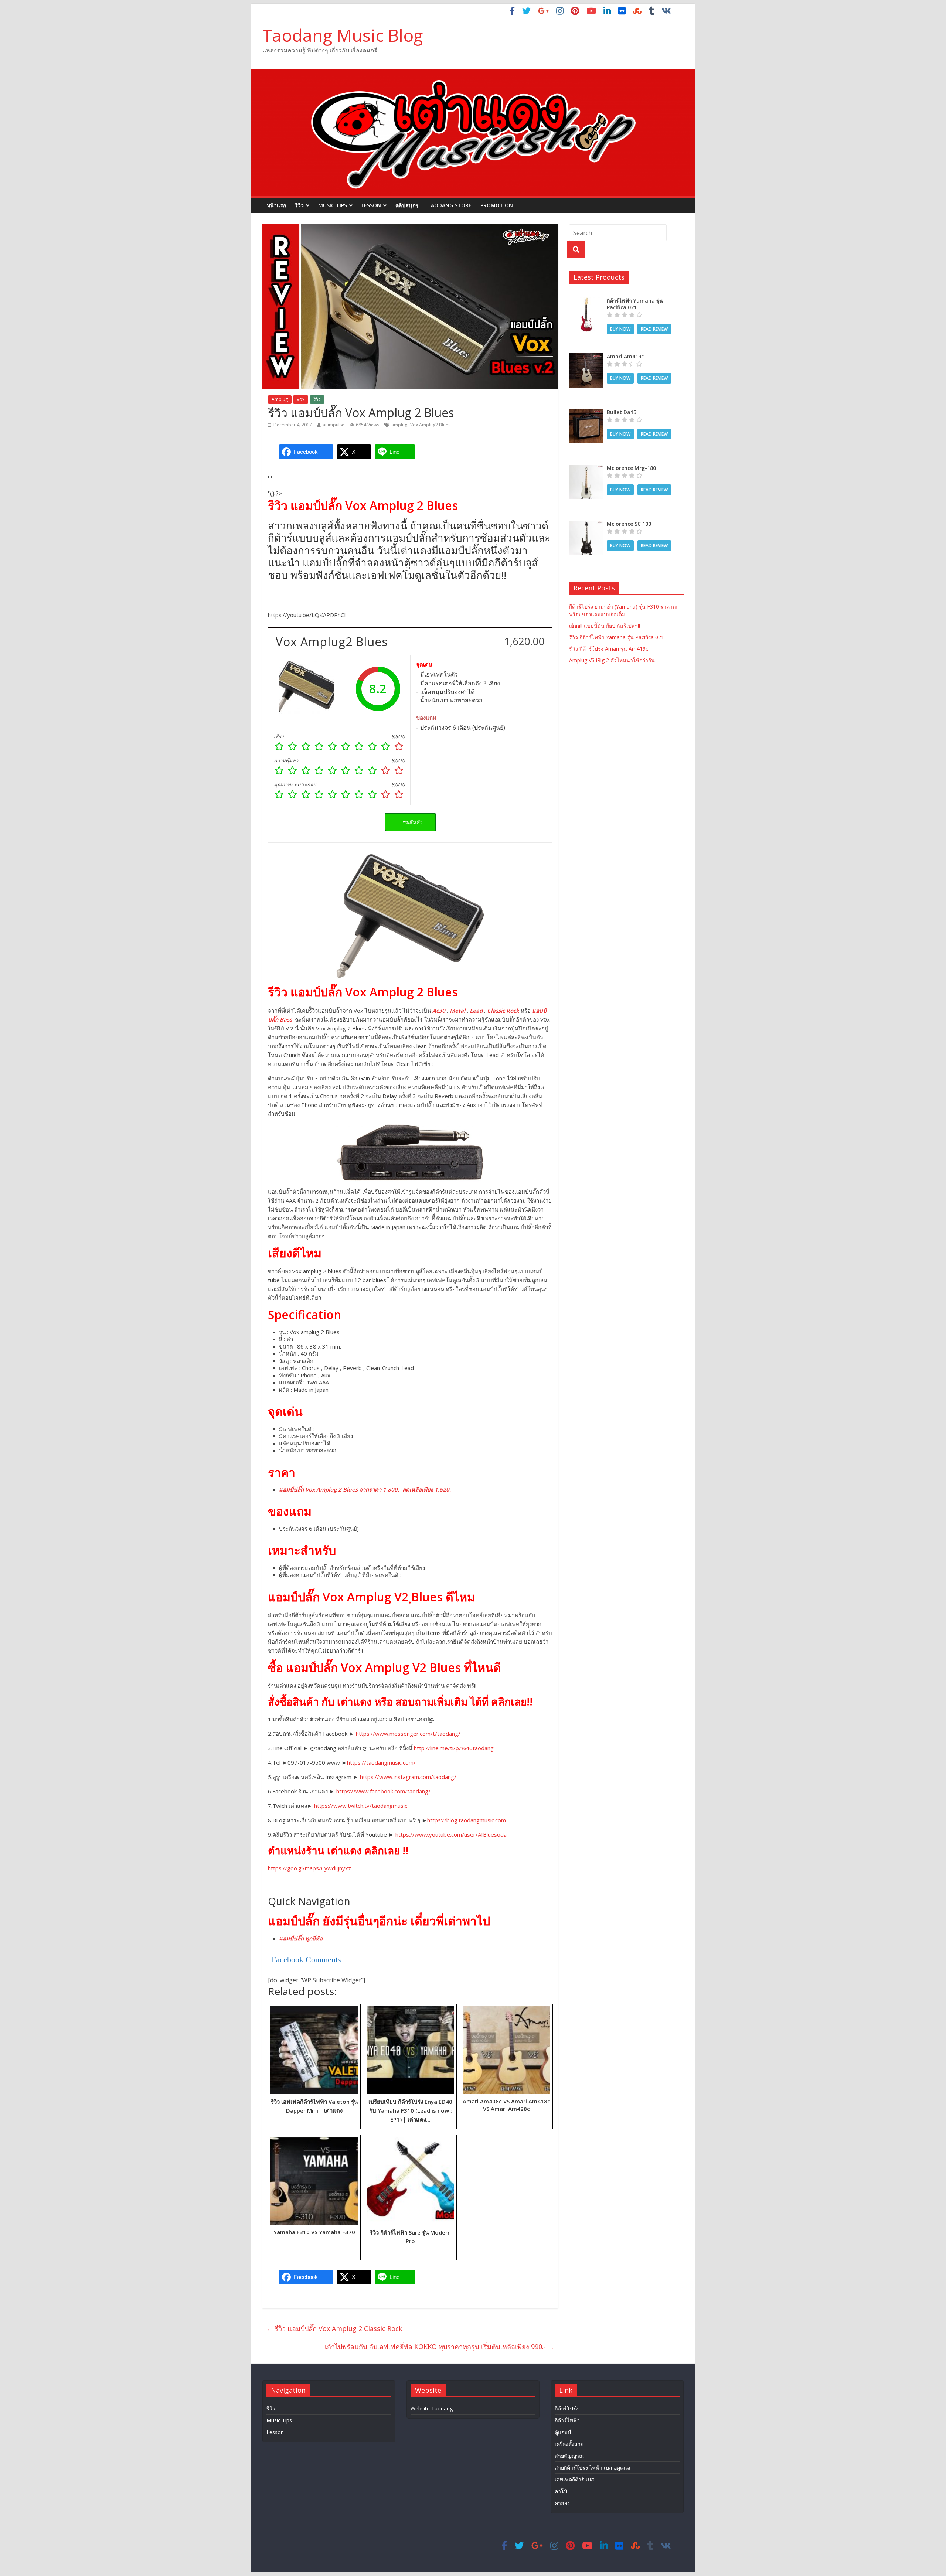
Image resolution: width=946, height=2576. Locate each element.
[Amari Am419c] (586, 357)
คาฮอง (562, 2503)
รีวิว (299, 205)
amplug (399, 425)
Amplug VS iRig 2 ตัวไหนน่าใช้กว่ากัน (612, 660)
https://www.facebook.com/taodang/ (383, 1791)
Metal (457, 1011)
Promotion (497, 205)
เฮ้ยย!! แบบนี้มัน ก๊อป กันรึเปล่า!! (605, 626)
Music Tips (333, 205)
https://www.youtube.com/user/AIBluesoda (451, 1834)
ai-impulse (334, 425)
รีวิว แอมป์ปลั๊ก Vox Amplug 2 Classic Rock (334, 2328)
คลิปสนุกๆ (407, 205)
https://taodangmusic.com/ (381, 1762)
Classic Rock (503, 1011)
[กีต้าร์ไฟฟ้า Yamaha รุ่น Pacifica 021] (586, 301)
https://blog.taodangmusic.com (467, 1820)
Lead (476, 1011)
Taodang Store (449, 205)
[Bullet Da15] (586, 413)
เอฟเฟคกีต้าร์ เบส (574, 2479)
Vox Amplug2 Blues (430, 425)
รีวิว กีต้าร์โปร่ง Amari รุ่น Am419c (609, 649)
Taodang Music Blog (343, 35)
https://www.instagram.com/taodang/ (408, 1777)
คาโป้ (561, 2491)
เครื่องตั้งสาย (569, 2444)
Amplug (280, 399)
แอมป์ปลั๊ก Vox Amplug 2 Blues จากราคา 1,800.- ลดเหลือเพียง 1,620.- (366, 1489)
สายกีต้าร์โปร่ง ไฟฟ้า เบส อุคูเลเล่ (593, 2468)
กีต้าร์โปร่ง (567, 2408)
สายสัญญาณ (569, 2456)
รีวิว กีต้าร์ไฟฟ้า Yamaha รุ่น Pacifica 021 (617, 637)
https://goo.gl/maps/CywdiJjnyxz (309, 1868)
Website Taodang (432, 2408)
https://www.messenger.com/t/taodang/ (408, 1734)
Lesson (371, 205)
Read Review (654, 329)
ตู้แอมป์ (563, 2432)
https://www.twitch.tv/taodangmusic (361, 1806)
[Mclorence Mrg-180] (586, 469)
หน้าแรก (276, 205)
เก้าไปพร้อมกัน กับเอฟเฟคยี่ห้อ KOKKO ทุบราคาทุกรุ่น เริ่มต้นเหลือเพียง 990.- (440, 2347)
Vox (301, 399)
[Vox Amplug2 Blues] (307, 689)
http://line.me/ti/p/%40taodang (454, 1748)
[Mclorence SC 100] (586, 524)
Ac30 (439, 1011)
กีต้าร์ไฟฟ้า (567, 2420)
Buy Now (620, 329)
